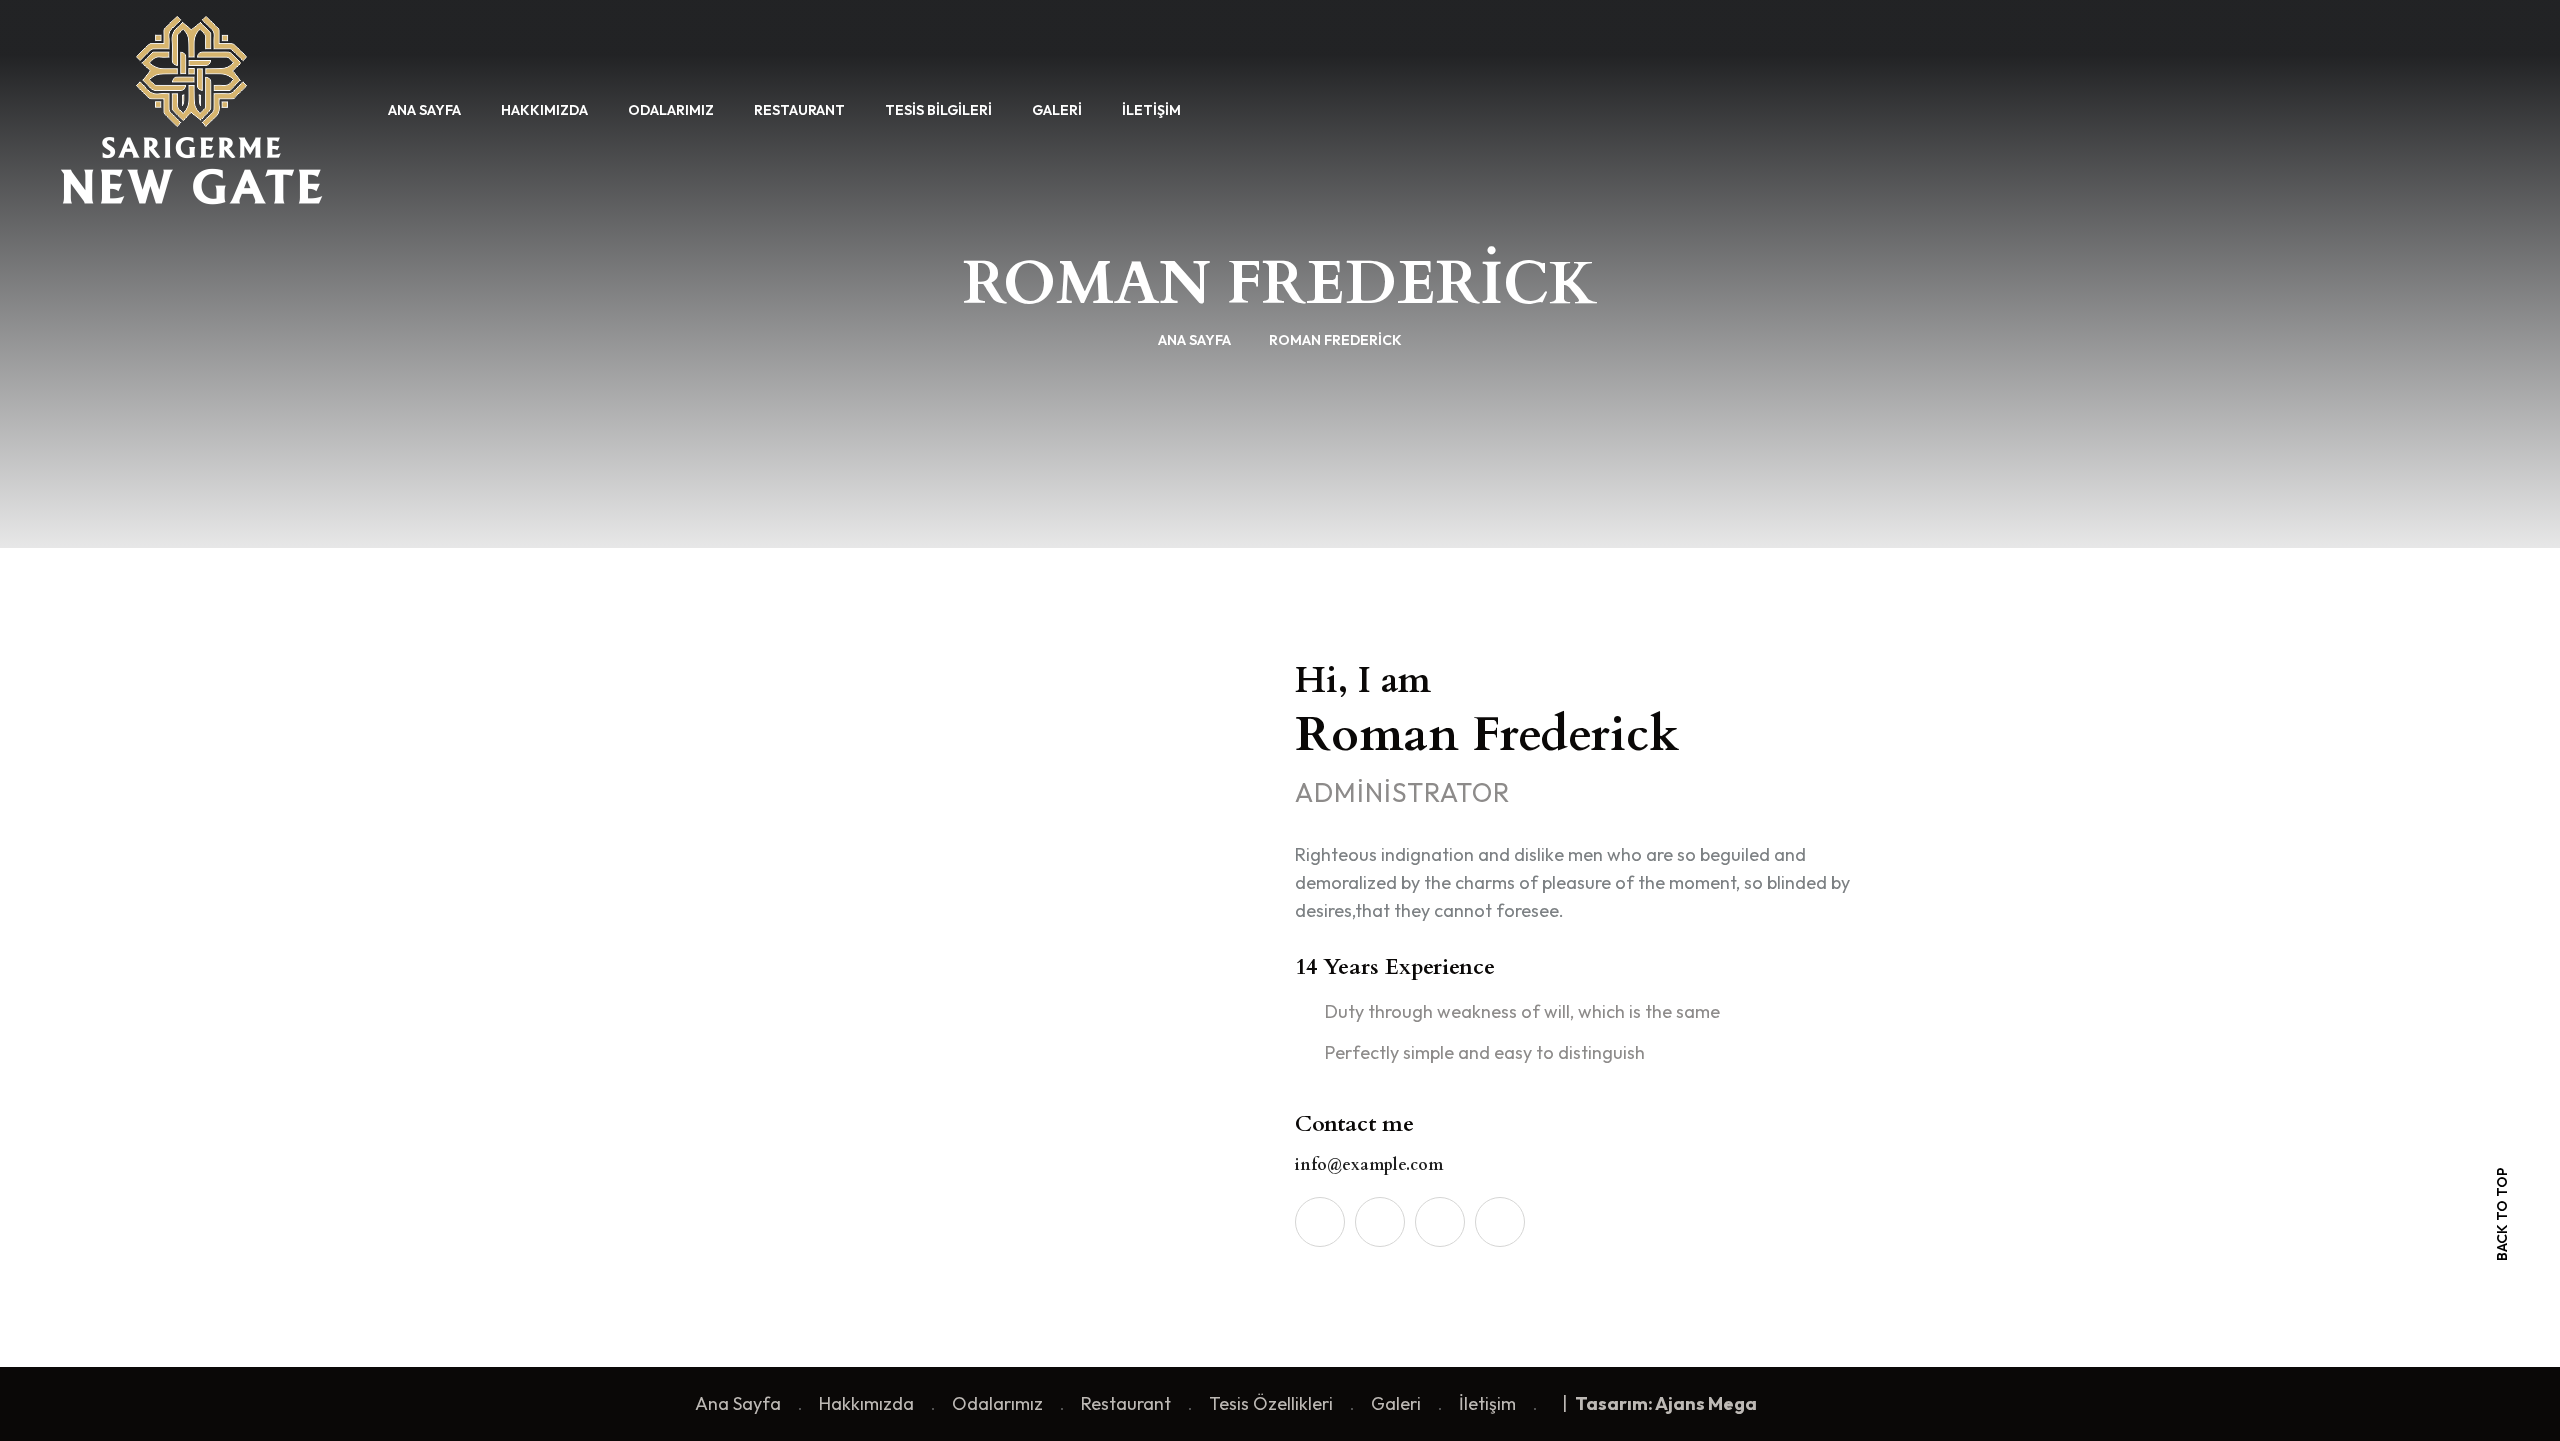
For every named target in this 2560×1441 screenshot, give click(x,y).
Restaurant (799, 110)
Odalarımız (671, 110)
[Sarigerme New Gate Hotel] (191, 107)
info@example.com (1369, 1165)
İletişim (1151, 110)
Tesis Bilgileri (938, 110)
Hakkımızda (544, 110)
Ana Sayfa (424, 110)
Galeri (1057, 110)
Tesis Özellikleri (1271, 1403)
